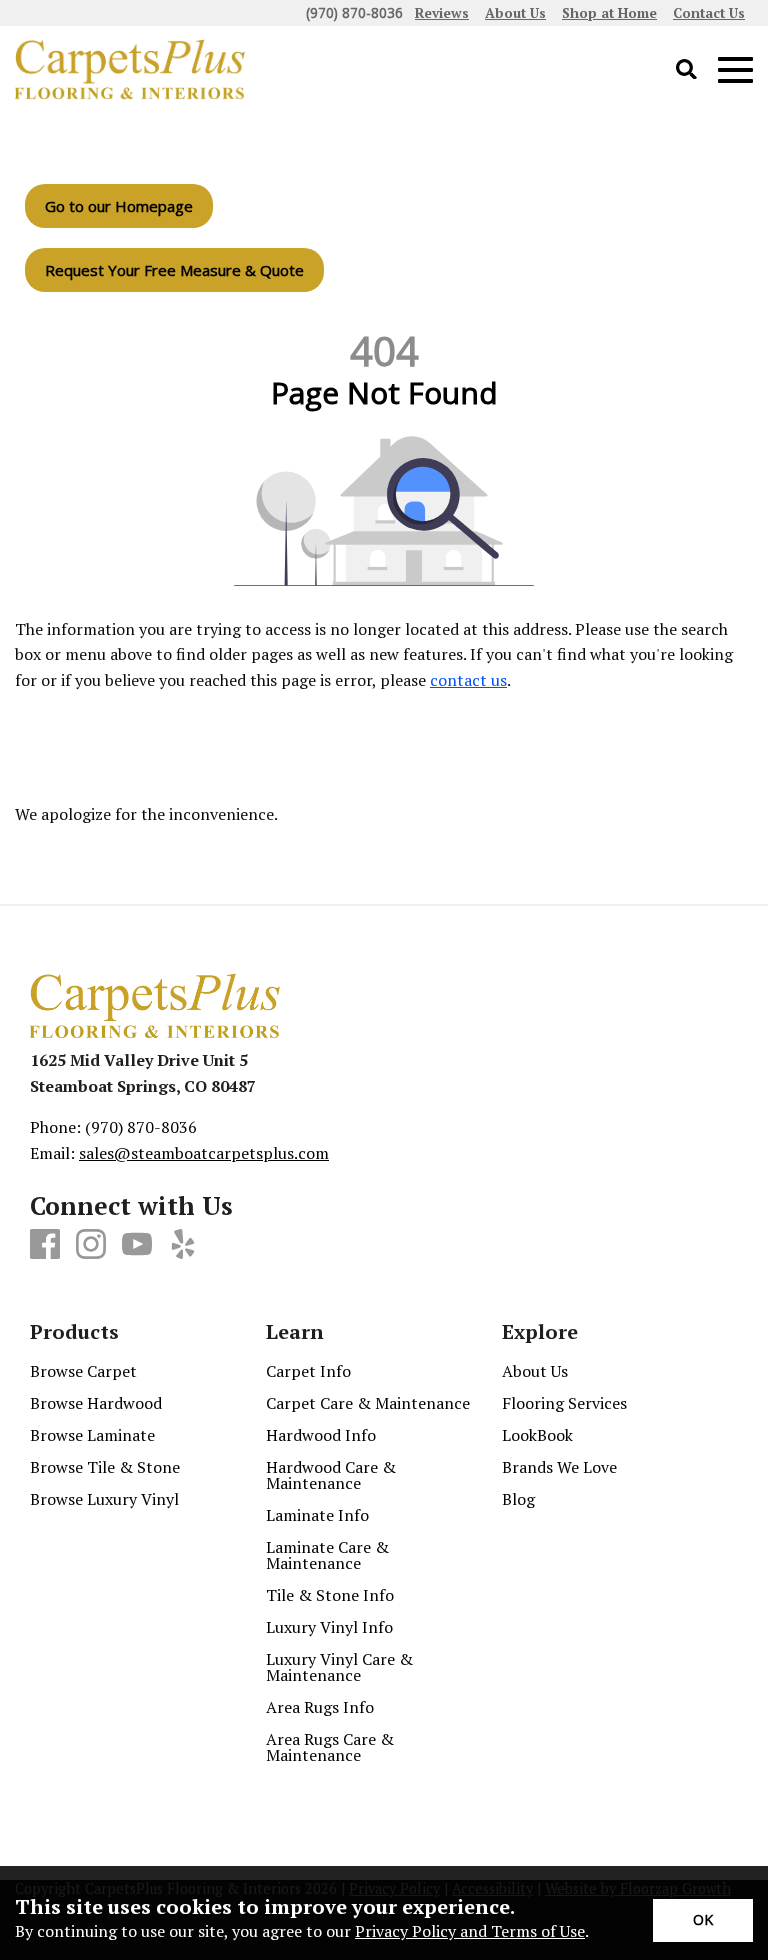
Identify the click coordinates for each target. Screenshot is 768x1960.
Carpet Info (308, 1371)
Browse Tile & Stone (105, 1467)
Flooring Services (564, 1403)
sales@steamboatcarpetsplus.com (204, 1153)
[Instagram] (91, 1245)
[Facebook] (45, 1245)
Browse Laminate (92, 1435)
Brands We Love (559, 1467)
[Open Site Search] (686, 70)
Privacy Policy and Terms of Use (470, 1931)
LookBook (537, 1435)
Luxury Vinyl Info (329, 1627)
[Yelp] (183, 1245)
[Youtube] (137, 1245)
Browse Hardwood (96, 1403)
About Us (535, 1371)
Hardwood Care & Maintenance (331, 1475)
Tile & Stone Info (330, 1595)
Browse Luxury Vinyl (104, 1499)
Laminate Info (317, 1515)
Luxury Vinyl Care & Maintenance (339, 1667)
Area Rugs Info (320, 1707)
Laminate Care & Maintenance (327, 1555)
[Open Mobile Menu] (735, 70)
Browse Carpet (83, 1371)
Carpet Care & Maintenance (368, 1403)
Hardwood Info (321, 1435)
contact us (468, 680)
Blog (518, 1499)
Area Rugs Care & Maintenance (330, 1747)
